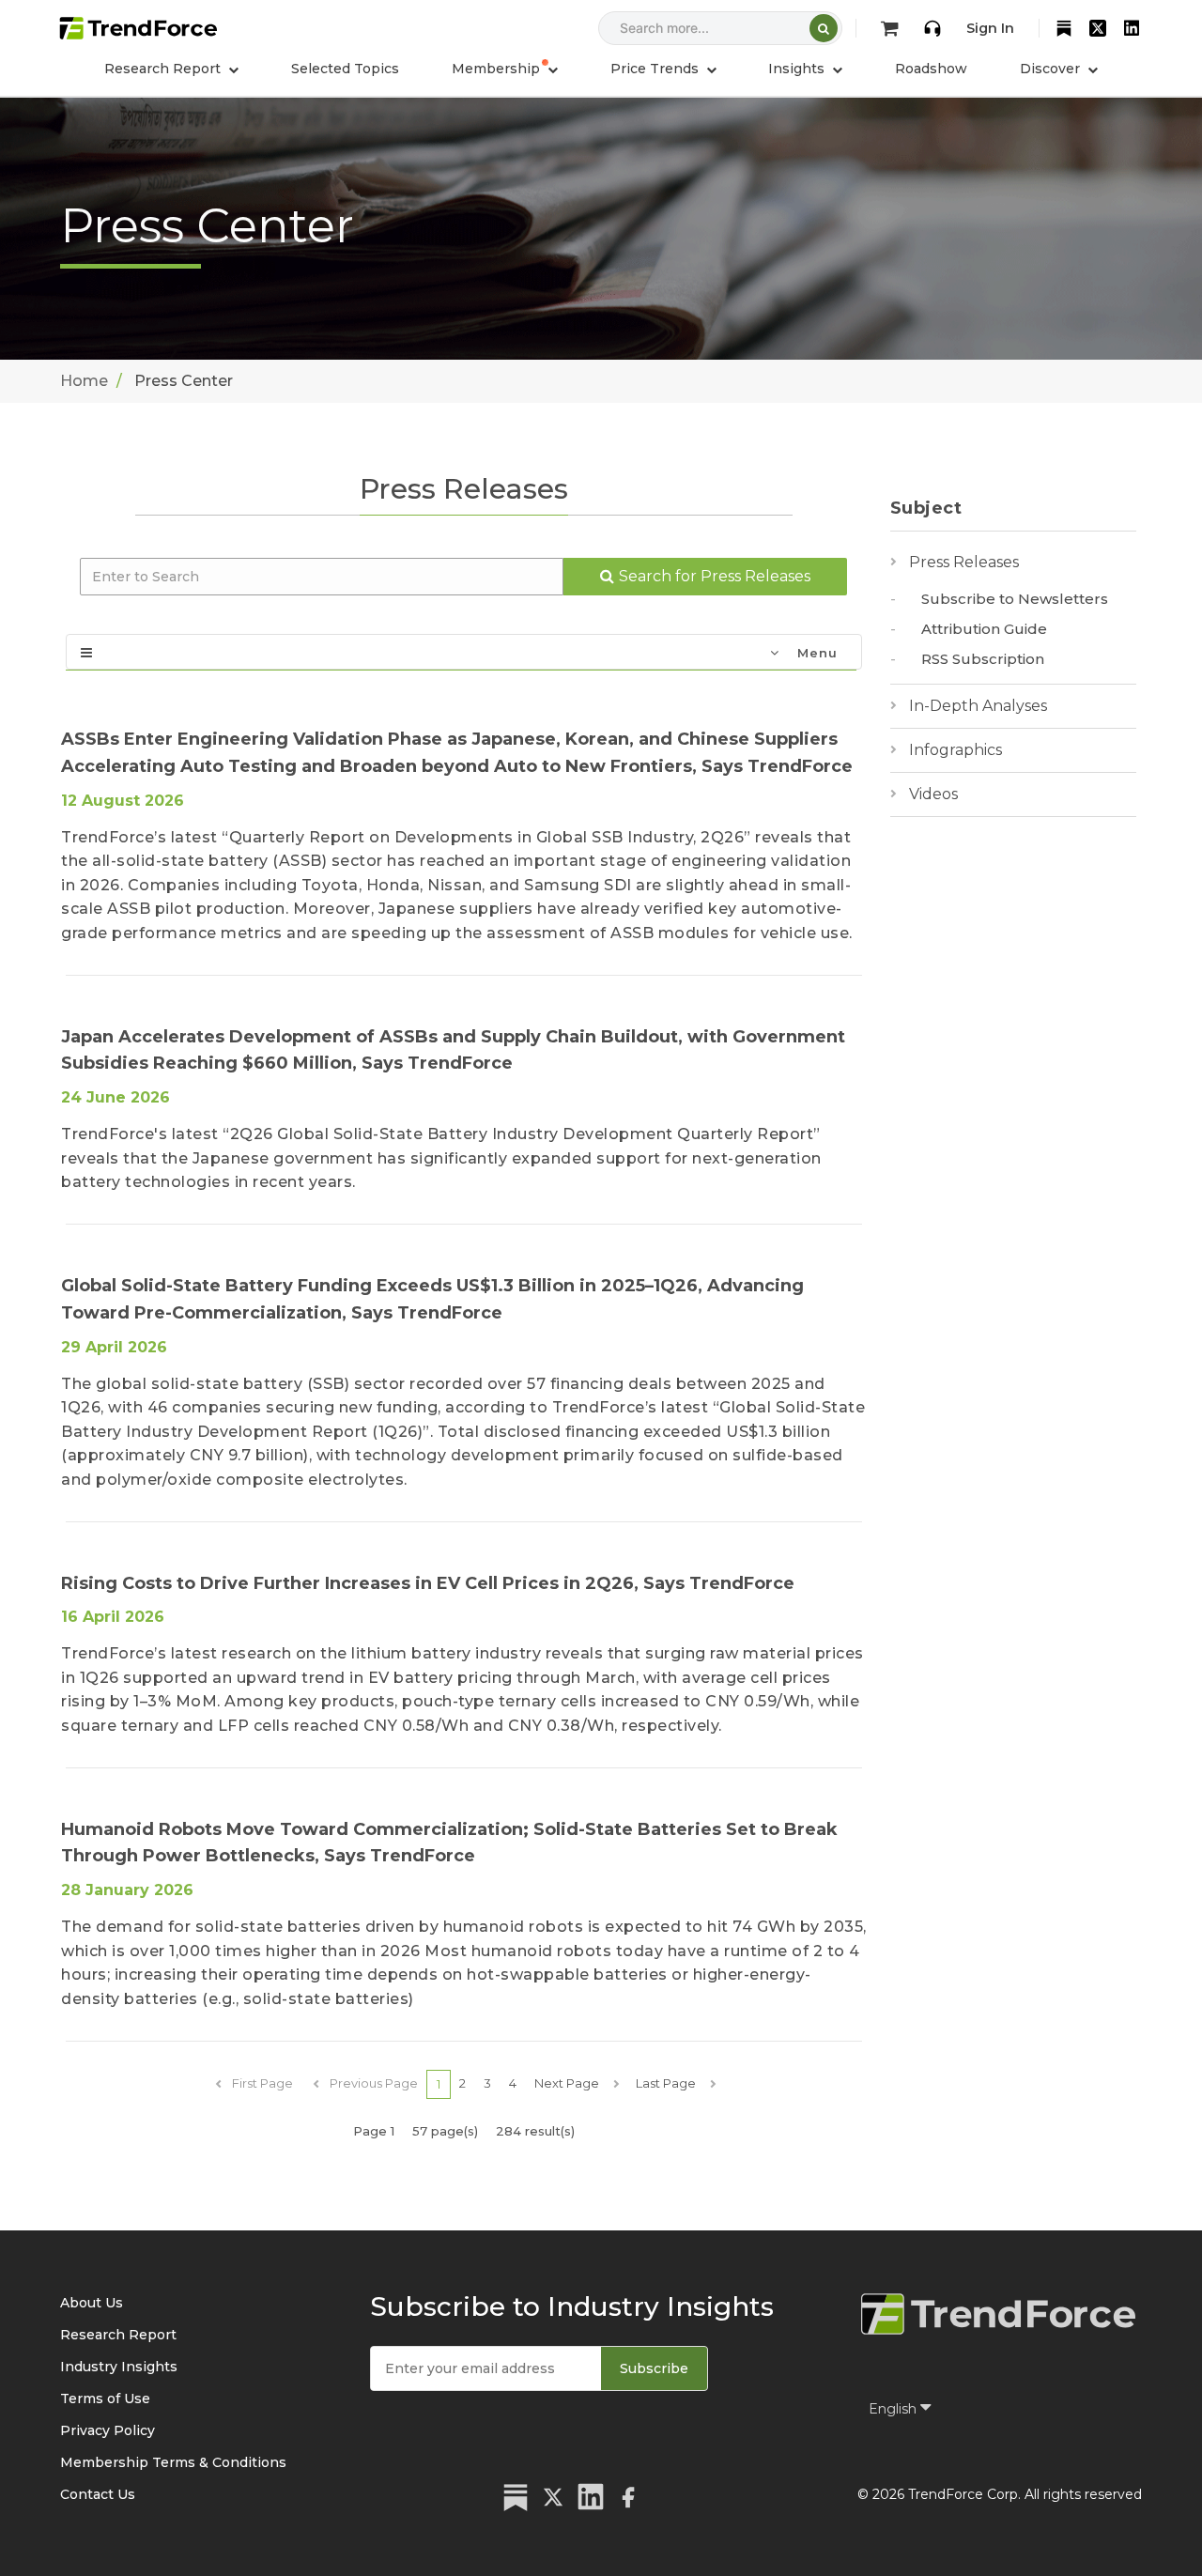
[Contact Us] (932, 28)
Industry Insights (119, 2367)
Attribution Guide (984, 629)
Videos (933, 794)
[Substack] (1064, 28)
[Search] (824, 28)
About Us (92, 2303)
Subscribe (654, 2368)
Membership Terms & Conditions (173, 2462)
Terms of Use (105, 2399)
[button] (505, 69)
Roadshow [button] (931, 69)
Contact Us (98, 2494)
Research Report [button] (164, 69)
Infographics (955, 750)
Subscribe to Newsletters (1015, 599)
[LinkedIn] (1132, 28)
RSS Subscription (983, 659)
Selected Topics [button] (345, 69)
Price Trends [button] (656, 69)
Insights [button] (798, 69)
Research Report (118, 2335)
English (894, 2409)
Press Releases (964, 562)
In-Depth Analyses (978, 706)
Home (84, 381)
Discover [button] (1052, 69)
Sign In (990, 28)
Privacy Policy (108, 2430)
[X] (1098, 28)
